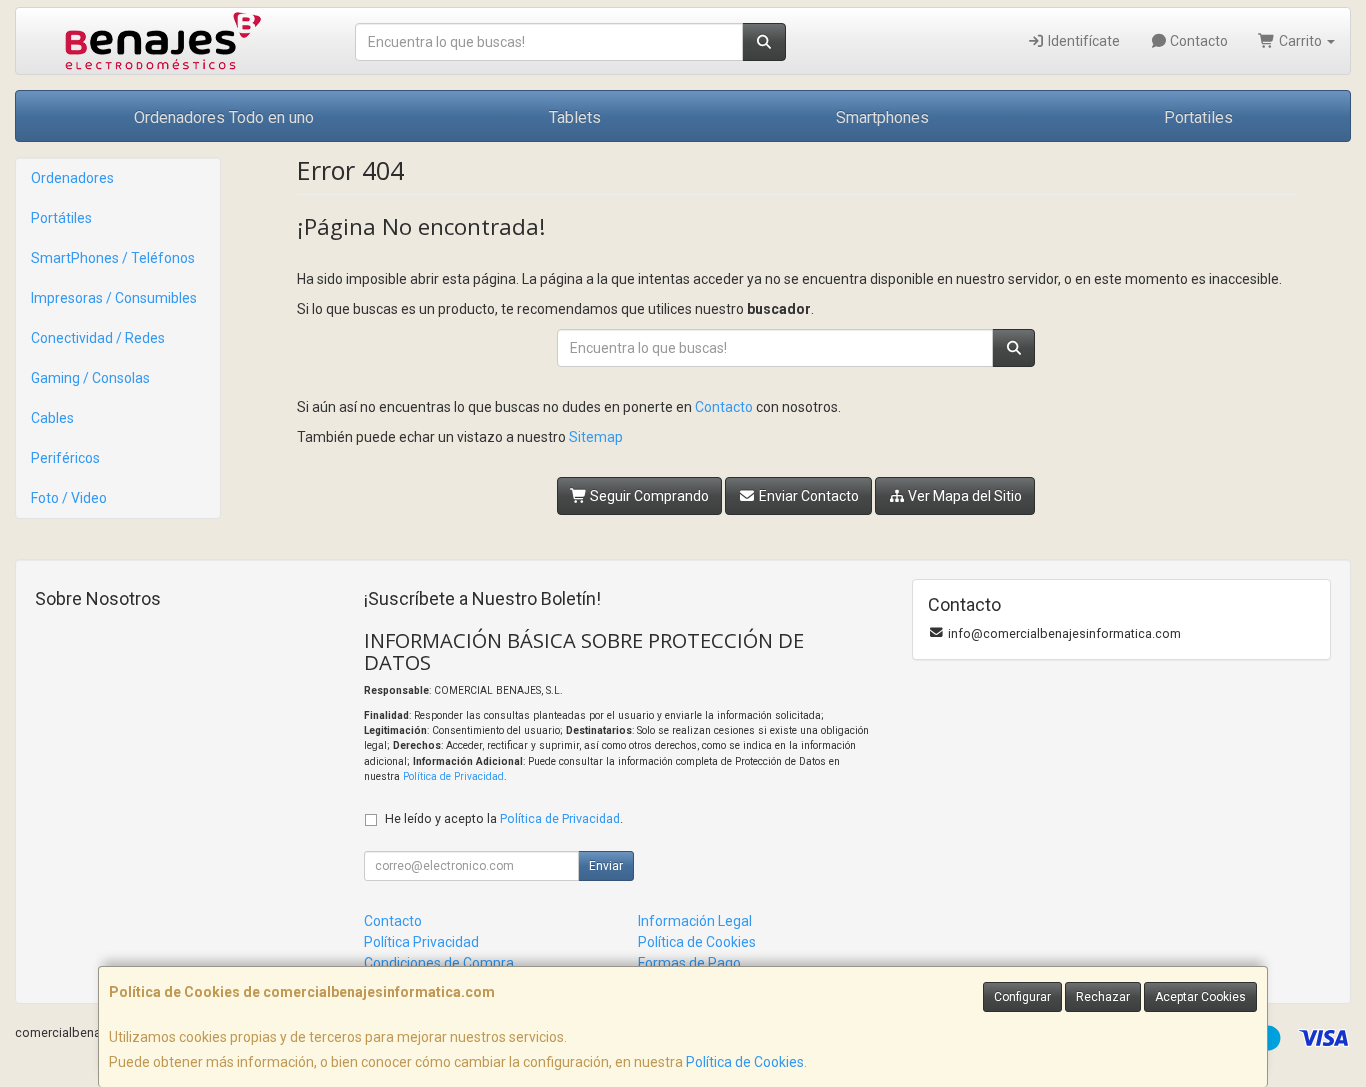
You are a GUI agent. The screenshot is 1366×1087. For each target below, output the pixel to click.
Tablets (575, 117)
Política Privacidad (421, 942)
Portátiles (61, 218)
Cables (52, 418)
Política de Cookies (745, 1062)
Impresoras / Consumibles (114, 298)
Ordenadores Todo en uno (224, 117)
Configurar (1022, 997)
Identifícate (1082, 41)
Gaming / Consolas (90, 378)
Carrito (1300, 41)
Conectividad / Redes (98, 338)
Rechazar (1103, 997)
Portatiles (1198, 117)
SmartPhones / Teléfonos (113, 258)
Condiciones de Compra (439, 963)
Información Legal (695, 921)
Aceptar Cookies (1200, 997)
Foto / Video (69, 498)
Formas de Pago (689, 963)
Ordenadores (72, 178)
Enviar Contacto (807, 496)
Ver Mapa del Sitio (963, 496)
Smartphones (882, 117)
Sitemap (596, 437)
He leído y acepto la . (504, 818)
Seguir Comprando (648, 496)
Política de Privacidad (453, 776)
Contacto (1197, 41)
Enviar (606, 866)
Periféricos (65, 458)
